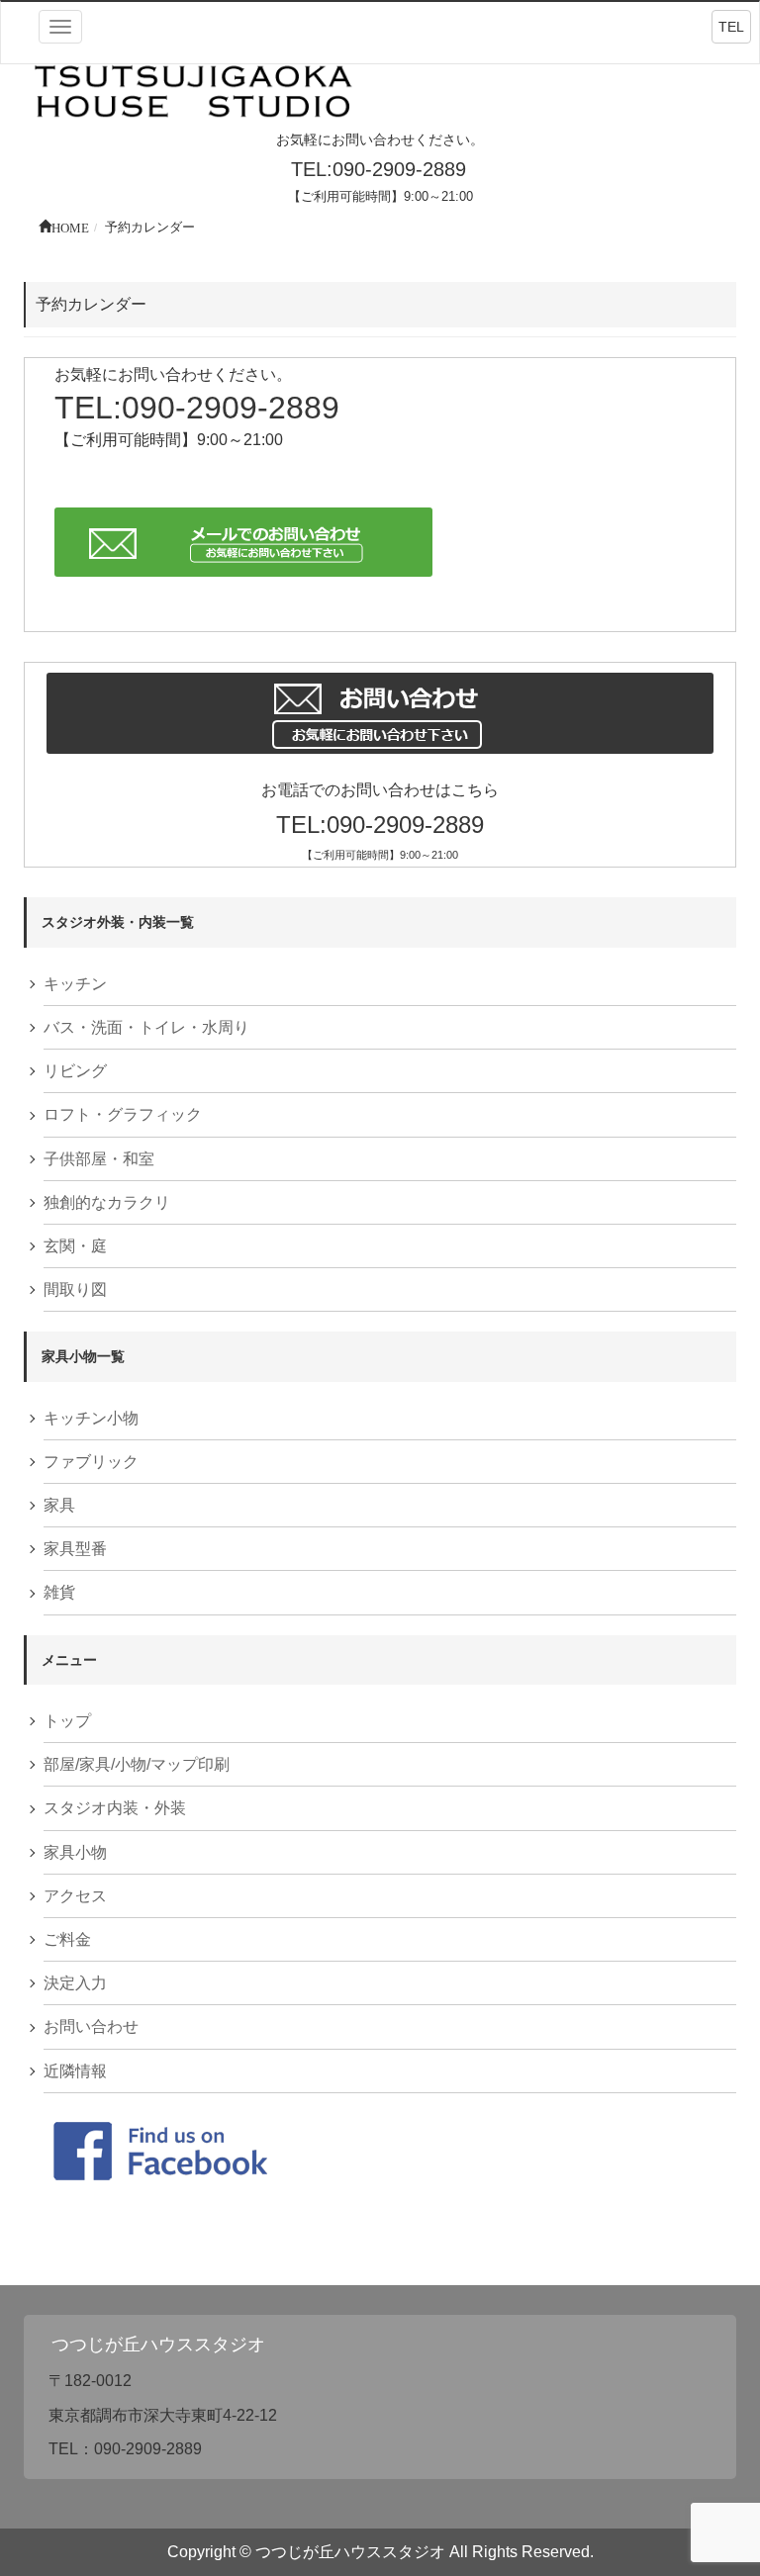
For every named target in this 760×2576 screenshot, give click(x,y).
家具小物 (75, 1852)
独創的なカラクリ (107, 1202)
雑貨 (59, 1592)
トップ (67, 1721)
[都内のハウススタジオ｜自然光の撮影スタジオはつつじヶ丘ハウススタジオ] (194, 93)
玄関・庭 (75, 1246)
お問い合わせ (91, 2026)
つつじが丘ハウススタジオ (158, 2345)
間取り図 (75, 1289)
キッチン (75, 984)
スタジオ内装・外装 (115, 1808)
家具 (59, 1505)
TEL (731, 27)
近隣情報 (75, 2071)
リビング (75, 1071)
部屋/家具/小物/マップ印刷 (137, 1764)
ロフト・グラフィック (123, 1114)
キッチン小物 (91, 1418)
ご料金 (67, 1939)
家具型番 (75, 1549)
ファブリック (91, 1462)
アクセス (75, 1896)
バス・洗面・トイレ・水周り (146, 1027)
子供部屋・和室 (99, 1159)
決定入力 (75, 1983)
